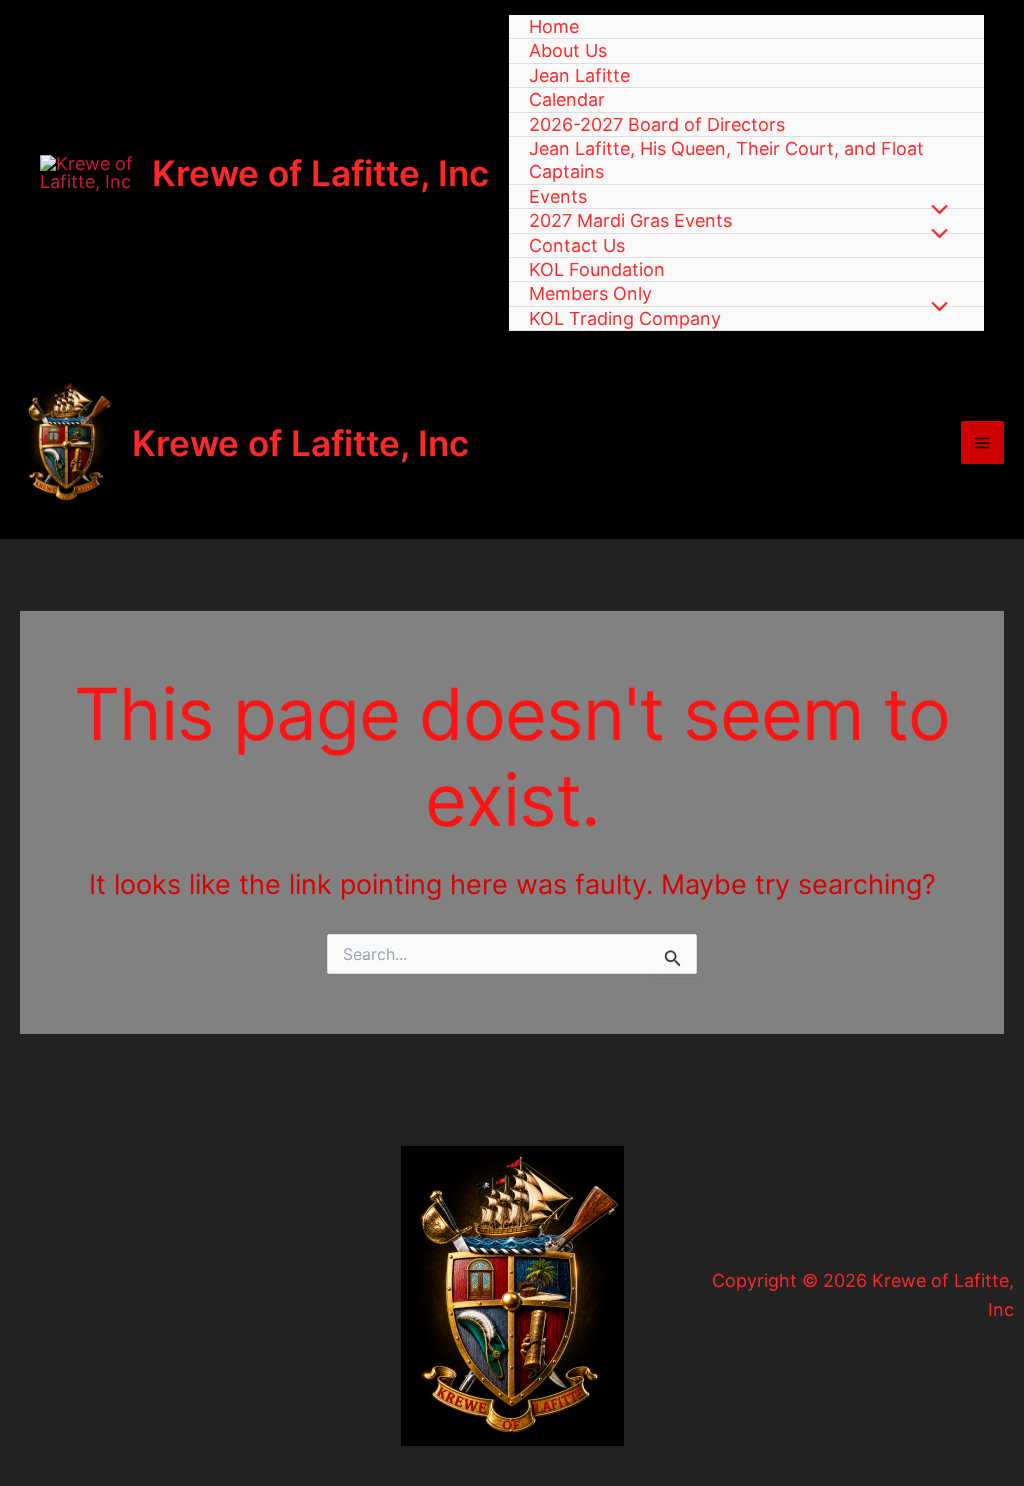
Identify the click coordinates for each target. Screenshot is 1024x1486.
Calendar (567, 99)
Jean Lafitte (579, 75)
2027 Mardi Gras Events (630, 220)
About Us (568, 50)
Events (558, 196)
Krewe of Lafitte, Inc (320, 173)
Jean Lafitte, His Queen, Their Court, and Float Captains (726, 160)
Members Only (590, 293)
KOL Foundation (597, 269)
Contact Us (577, 245)
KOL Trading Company (625, 318)
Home (554, 26)
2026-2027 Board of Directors (657, 124)
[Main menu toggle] (982, 442)
